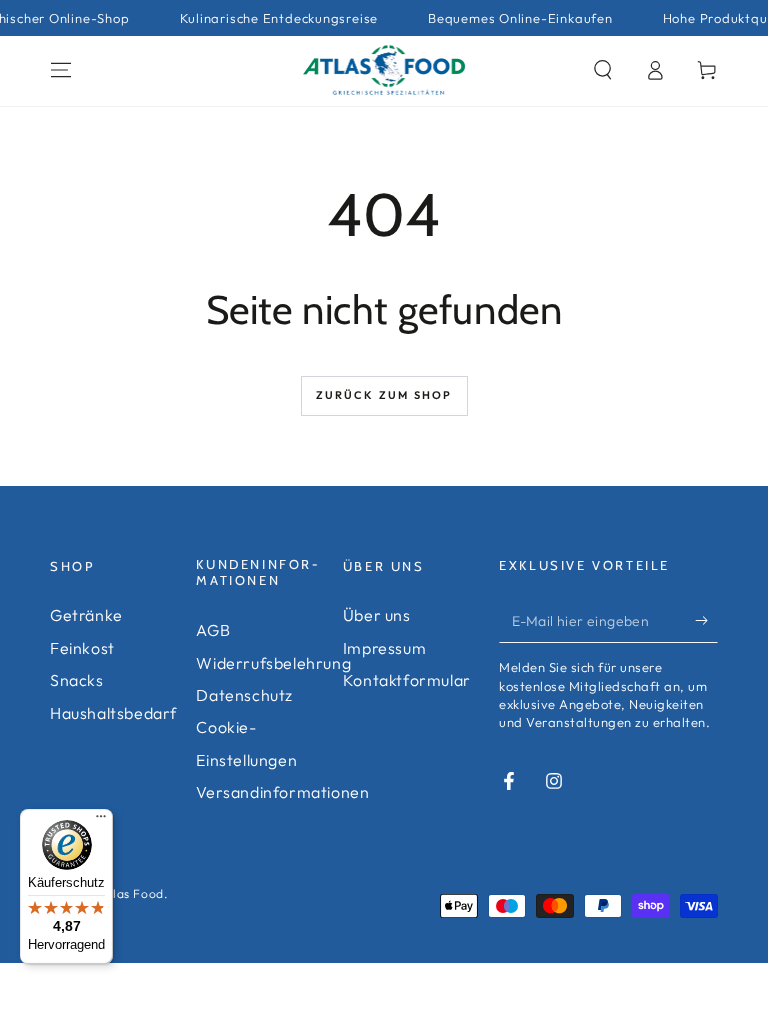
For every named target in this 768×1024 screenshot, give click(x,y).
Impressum (384, 648)
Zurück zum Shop (384, 395)
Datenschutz (244, 695)
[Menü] (101, 821)
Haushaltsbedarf (113, 713)
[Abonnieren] (706, 620)
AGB (213, 630)
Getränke (86, 615)
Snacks (77, 680)
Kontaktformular (407, 680)
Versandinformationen (282, 792)
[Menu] (61, 70)
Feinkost (82, 648)
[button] (603, 70)
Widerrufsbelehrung (273, 663)
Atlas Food (132, 893)
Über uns (377, 615)
